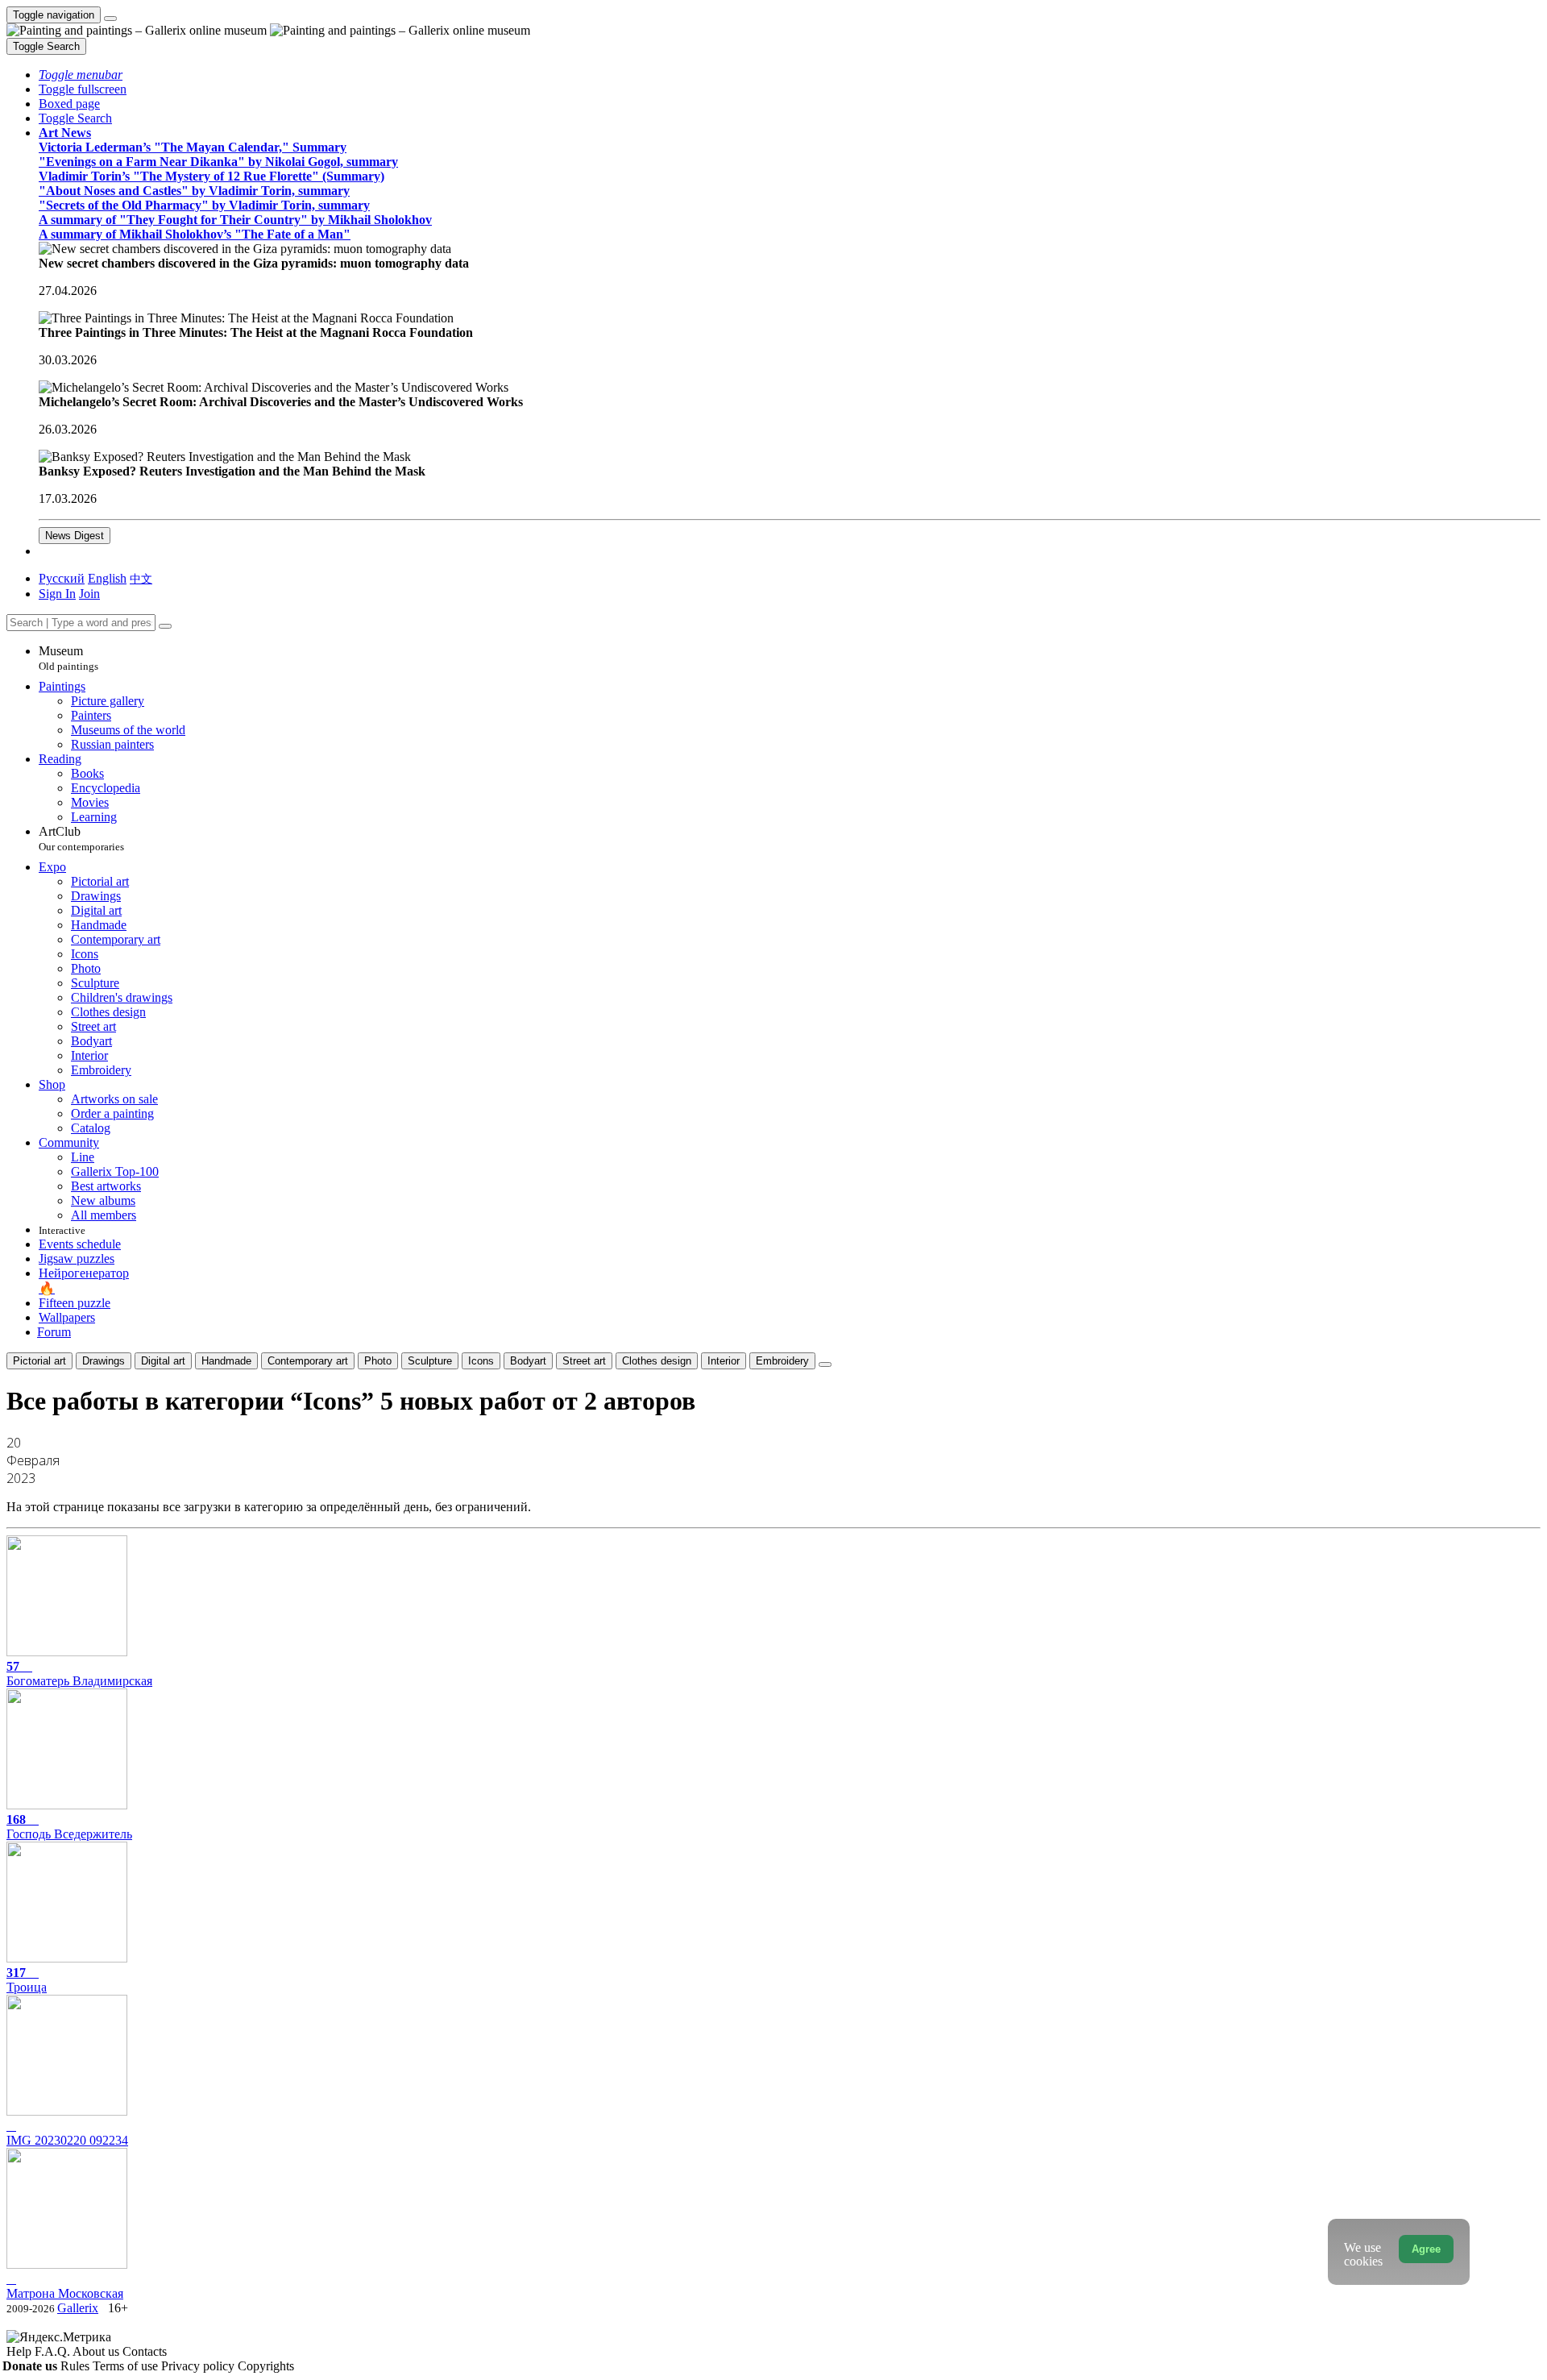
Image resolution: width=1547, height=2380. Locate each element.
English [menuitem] (107, 578)
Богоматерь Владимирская (79, 1674)
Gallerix (78, 2308)
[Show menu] (110, 19)
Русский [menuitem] (62, 578)
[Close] (165, 626)
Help (21, 2351)
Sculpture (430, 1361)
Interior (724, 1361)
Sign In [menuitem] (57, 594)
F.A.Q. (54, 2351)
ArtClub (81, 839)
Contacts (145, 2351)
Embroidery (782, 1361)
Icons (481, 1361)
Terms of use (127, 2366)
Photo (378, 1361)
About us (97, 2351)
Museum (68, 658)
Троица (27, 1980)
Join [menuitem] (89, 594)
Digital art (163, 1361)
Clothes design (657, 1361)
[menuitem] (141, 578)
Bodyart (528, 1361)
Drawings (104, 1361)
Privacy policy (199, 2366)
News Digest (75, 536)
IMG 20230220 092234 (67, 2140)
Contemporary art (308, 1361)
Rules (77, 2366)
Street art (584, 1361)
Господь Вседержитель (69, 1827)
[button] (81, 75)
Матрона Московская (65, 2293)
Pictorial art (39, 1361)
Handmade (226, 1361)
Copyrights (266, 2366)
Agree (1426, 2249)
